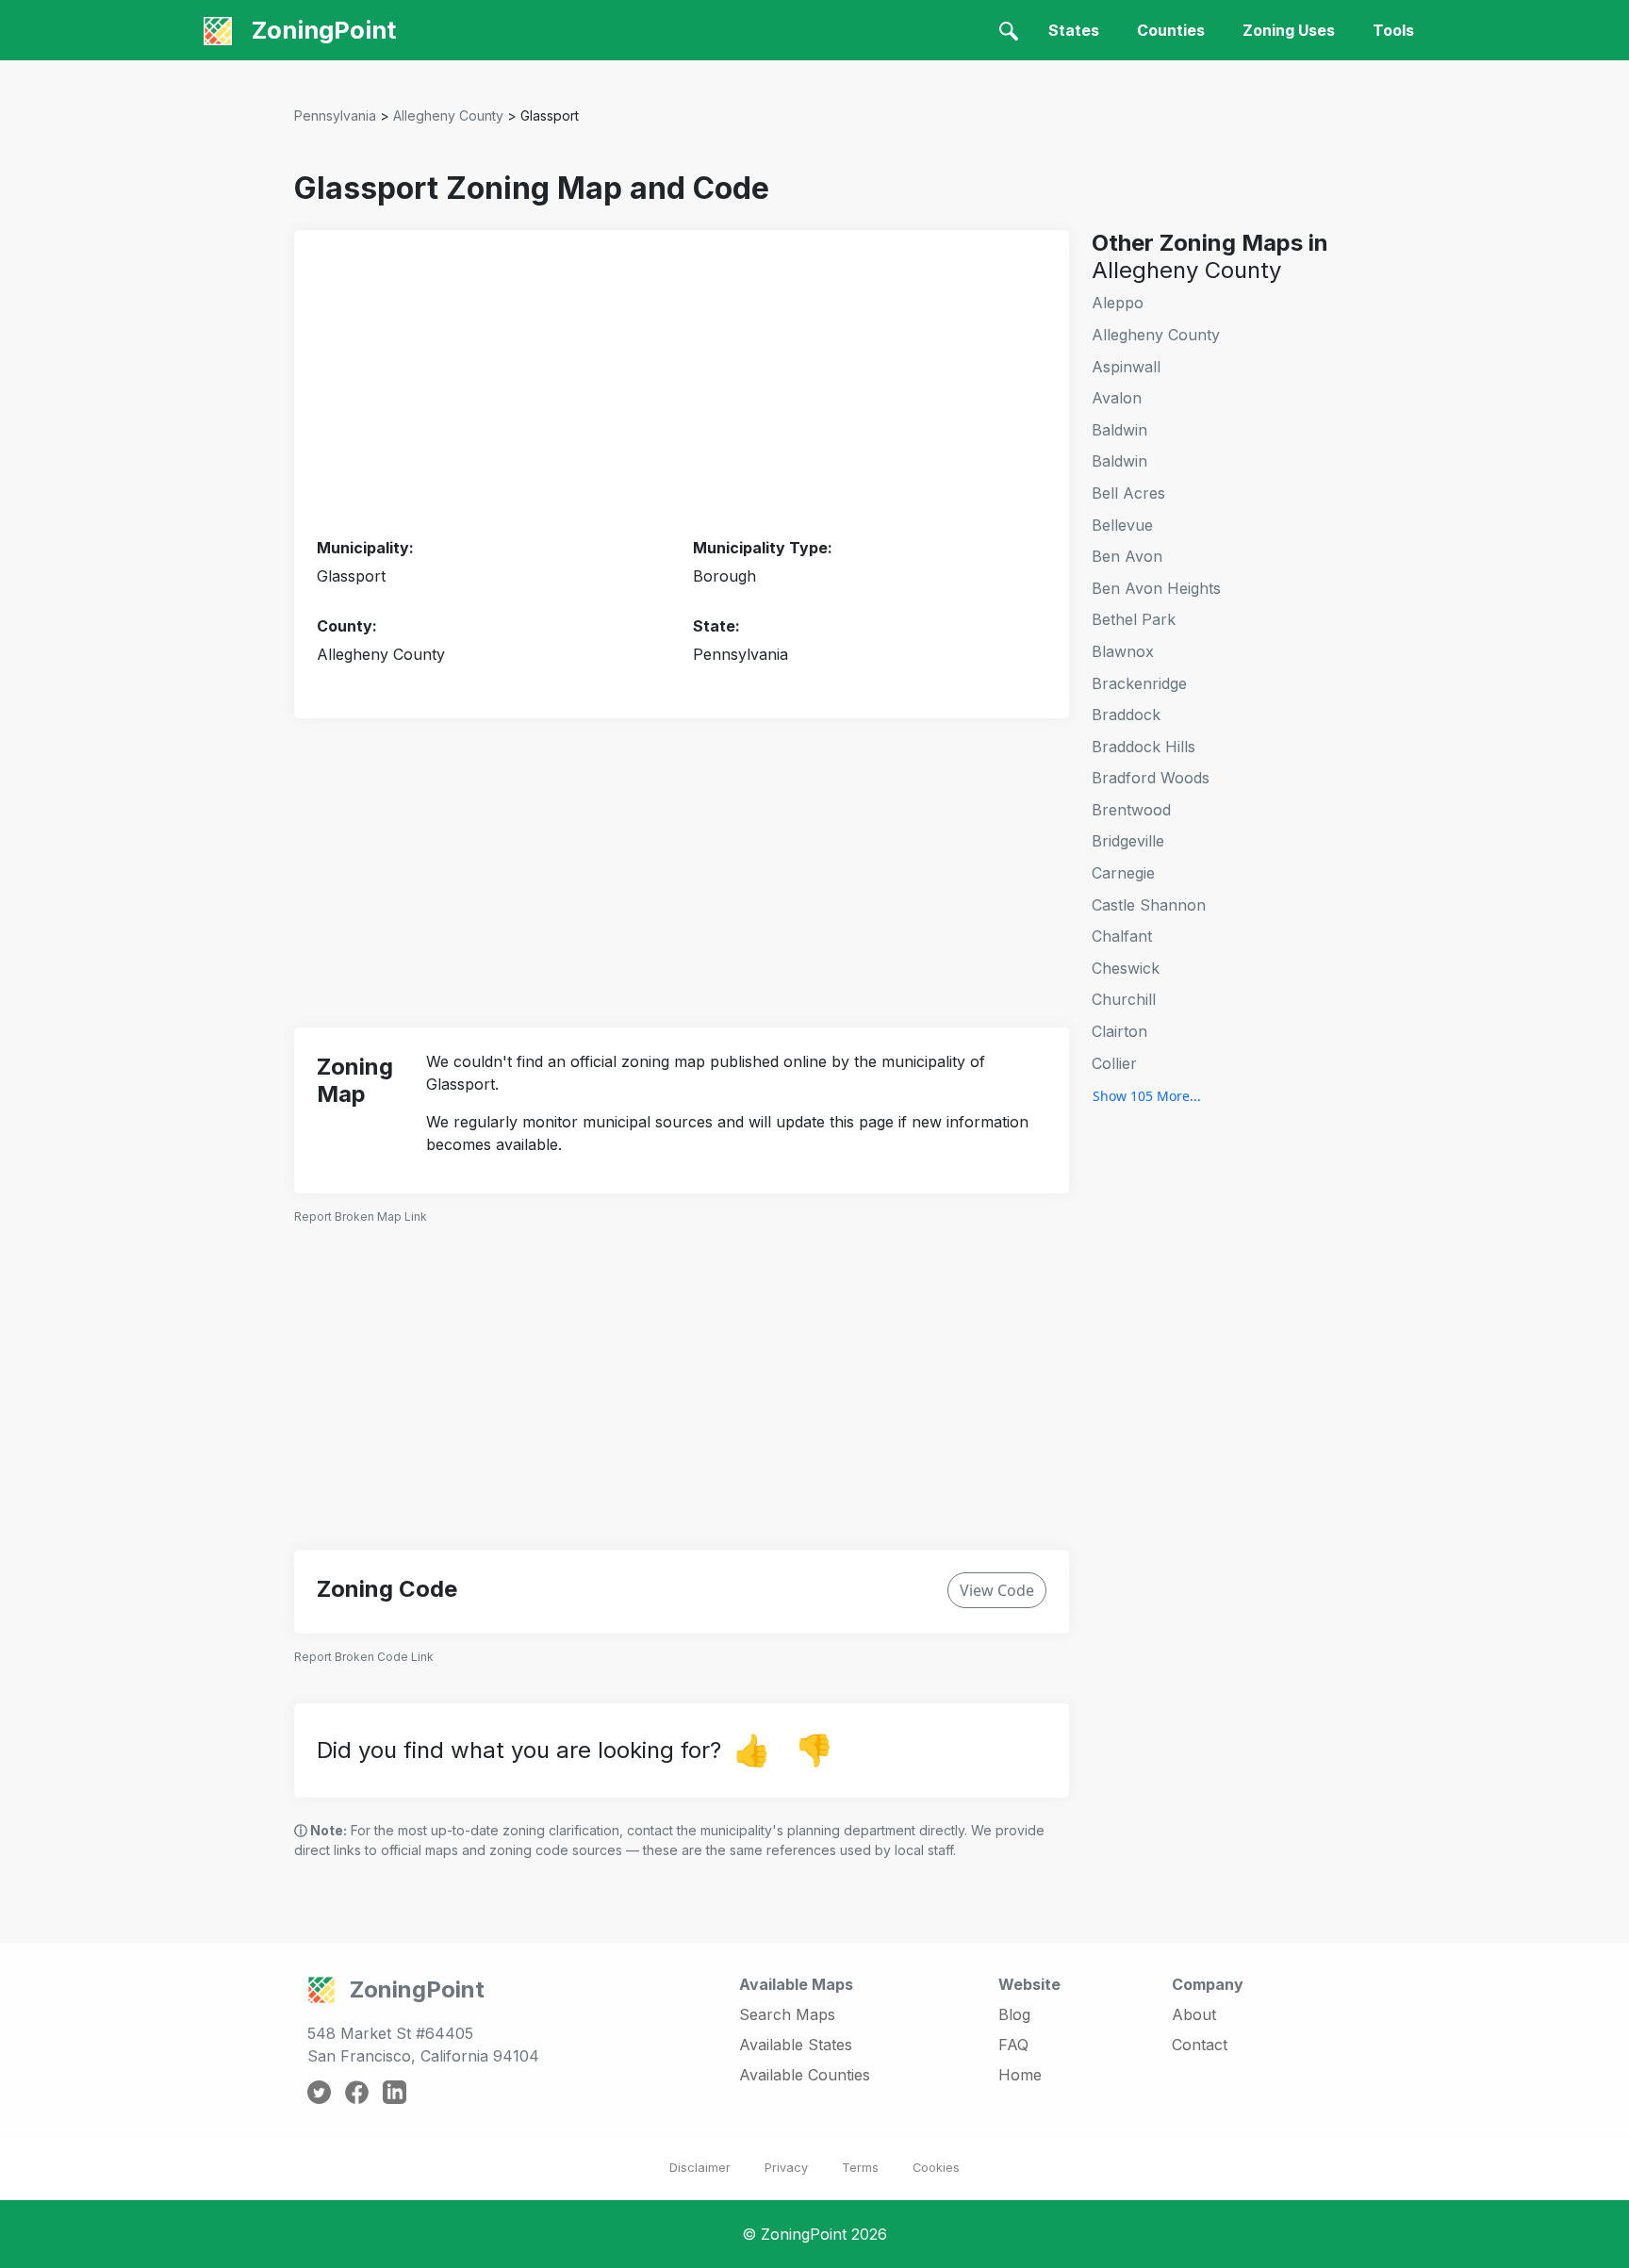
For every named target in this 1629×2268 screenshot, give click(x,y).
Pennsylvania (335, 115)
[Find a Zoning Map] (1009, 30)
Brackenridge (1139, 683)
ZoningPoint (321, 30)
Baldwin (1119, 430)
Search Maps (787, 2014)
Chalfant (1122, 936)
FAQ (1013, 2045)
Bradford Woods (1151, 778)
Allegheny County (448, 115)
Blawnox (1123, 651)
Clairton (1119, 1031)
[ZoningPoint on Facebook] (357, 2091)
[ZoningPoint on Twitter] (319, 2091)
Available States (796, 2045)
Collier (1114, 1063)
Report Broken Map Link (361, 1216)
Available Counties (805, 2075)
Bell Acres (1128, 493)
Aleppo (1118, 303)
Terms (860, 2168)
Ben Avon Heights (1156, 588)
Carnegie (1123, 873)
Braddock (1126, 715)
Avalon (1117, 398)
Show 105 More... (1147, 1096)
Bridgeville (1128, 841)
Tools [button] (1393, 30)
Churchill (1124, 999)
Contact (1200, 2045)
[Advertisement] (682, 385)
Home (1020, 2075)
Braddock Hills (1144, 747)
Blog (1014, 2014)
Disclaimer (700, 2168)
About (1194, 2014)
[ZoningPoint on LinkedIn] (395, 2091)
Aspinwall (1126, 367)
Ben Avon (1127, 556)
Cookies (936, 2168)
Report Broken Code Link (364, 1657)
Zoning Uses (1289, 30)
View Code (997, 1590)
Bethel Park (1134, 619)
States (1074, 30)
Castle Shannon (1149, 905)
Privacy (786, 2168)
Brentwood (1131, 810)
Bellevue (1122, 525)
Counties (1171, 30)
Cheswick (1126, 968)
